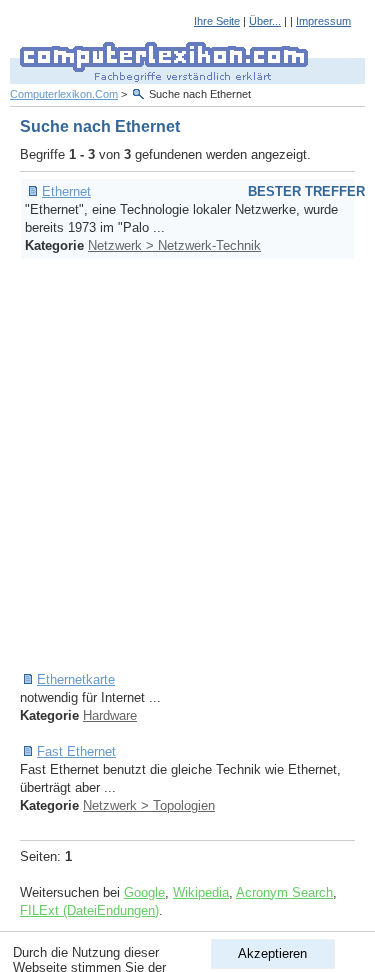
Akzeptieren (272, 953)
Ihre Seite (217, 21)
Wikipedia (201, 892)
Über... (265, 21)
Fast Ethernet (76, 751)
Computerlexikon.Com (64, 94)
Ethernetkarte (76, 679)
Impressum (323, 21)
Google (144, 892)
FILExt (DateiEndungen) (89, 910)
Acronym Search (284, 892)
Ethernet (66, 191)
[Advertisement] (187, 465)
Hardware (110, 715)
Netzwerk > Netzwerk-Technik (174, 245)
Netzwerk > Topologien (149, 805)
